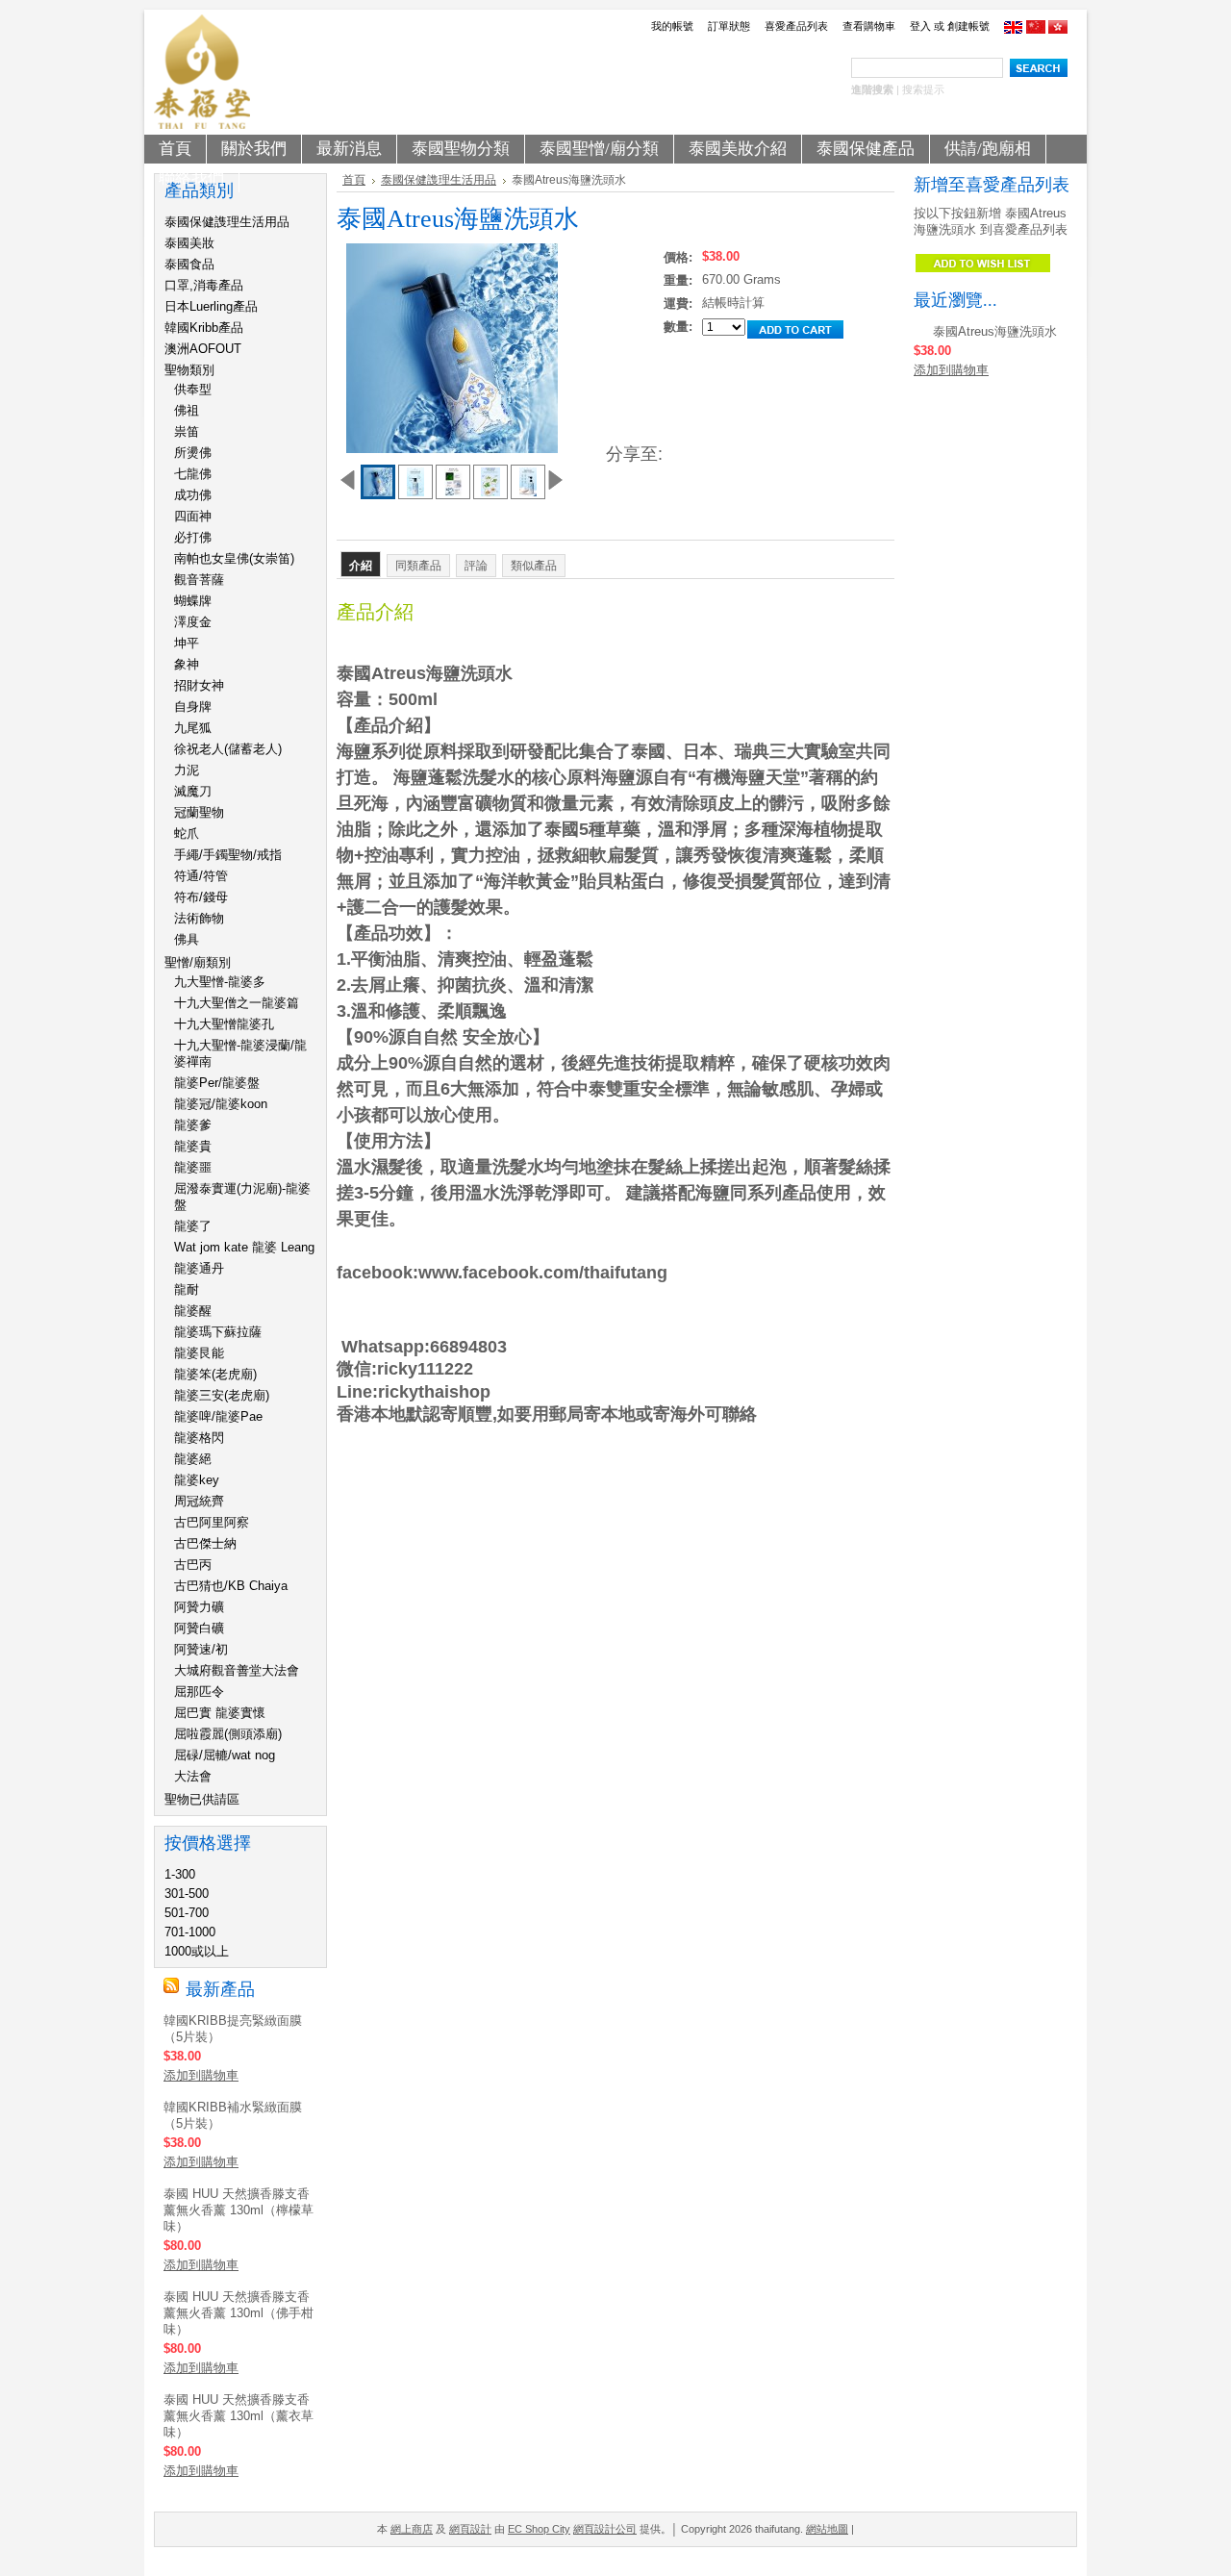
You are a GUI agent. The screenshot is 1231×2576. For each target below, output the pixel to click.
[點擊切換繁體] (1058, 30)
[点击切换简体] (1036, 30)
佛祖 (187, 410)
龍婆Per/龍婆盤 (217, 1083)
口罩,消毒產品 (204, 285)
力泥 (187, 770)
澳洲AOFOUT (203, 349)
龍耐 (187, 1289)
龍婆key (197, 1480)
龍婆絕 (193, 1459)
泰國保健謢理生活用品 (227, 222)
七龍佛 (193, 474)
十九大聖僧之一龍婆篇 (237, 1003)
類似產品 (534, 566)
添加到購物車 (201, 2075)
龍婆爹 (193, 1125)
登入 (920, 26)
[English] (1014, 30)
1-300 (180, 1874)
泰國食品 (189, 264)
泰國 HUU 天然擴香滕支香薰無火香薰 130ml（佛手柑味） (239, 2313)
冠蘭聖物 (199, 812)
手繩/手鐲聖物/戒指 (228, 855)
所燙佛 (193, 453)
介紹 (361, 566)
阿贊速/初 (201, 1649)
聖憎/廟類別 (198, 962)
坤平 (187, 643)
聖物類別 (189, 370)
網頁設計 (470, 2529)
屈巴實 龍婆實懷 (220, 1713)
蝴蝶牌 (193, 601)
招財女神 (199, 685)
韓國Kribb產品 (204, 328)
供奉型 (193, 389)
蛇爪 (187, 833)
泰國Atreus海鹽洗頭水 (995, 331)
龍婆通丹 (199, 1268)
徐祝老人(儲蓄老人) (228, 749)
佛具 (187, 939)
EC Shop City (539, 2529)
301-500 (187, 1894)
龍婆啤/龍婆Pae (218, 1416)
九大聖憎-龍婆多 (220, 982)
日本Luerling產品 (211, 306)
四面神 (193, 516)
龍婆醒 (193, 1311)
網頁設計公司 (605, 2529)
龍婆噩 (193, 1167)
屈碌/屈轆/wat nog (225, 1755)
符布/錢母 (201, 897)
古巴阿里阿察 (212, 1522)
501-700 (187, 1913)
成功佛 (193, 495)
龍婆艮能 (199, 1353)
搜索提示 (923, 89)
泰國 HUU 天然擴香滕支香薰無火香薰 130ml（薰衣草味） (239, 2416)
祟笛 (187, 431)
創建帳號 (968, 26)
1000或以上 (197, 1951)
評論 (476, 566)
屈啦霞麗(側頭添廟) (228, 1734)
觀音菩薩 (199, 580)
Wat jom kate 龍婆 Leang (244, 1247)
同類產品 (418, 566)
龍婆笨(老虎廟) (215, 1374)
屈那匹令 (199, 1692)
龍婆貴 (193, 1146)
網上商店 (412, 2529)
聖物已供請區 (202, 1799)
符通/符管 (201, 876)
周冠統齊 (199, 1501)
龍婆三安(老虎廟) (222, 1395)
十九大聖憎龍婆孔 (224, 1024)
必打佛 (193, 537)
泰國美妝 (189, 243)
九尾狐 (193, 728)
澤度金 (193, 622)
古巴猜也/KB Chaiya (231, 1586)
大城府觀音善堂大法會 (237, 1670)
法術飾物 (199, 918)
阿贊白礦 (199, 1628)
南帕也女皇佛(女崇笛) (234, 558)
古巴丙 (193, 1565)
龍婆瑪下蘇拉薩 (218, 1332)
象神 (187, 664)
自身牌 (193, 707)
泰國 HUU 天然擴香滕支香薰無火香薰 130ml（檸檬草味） (239, 2210)
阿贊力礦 (199, 1607)
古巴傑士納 (205, 1543)
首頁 (354, 180)
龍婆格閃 (199, 1438)
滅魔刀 (193, 791)
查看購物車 (869, 26)
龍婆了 (193, 1226)
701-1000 (190, 1932)
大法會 (193, 1776)
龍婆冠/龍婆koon (221, 1104)
